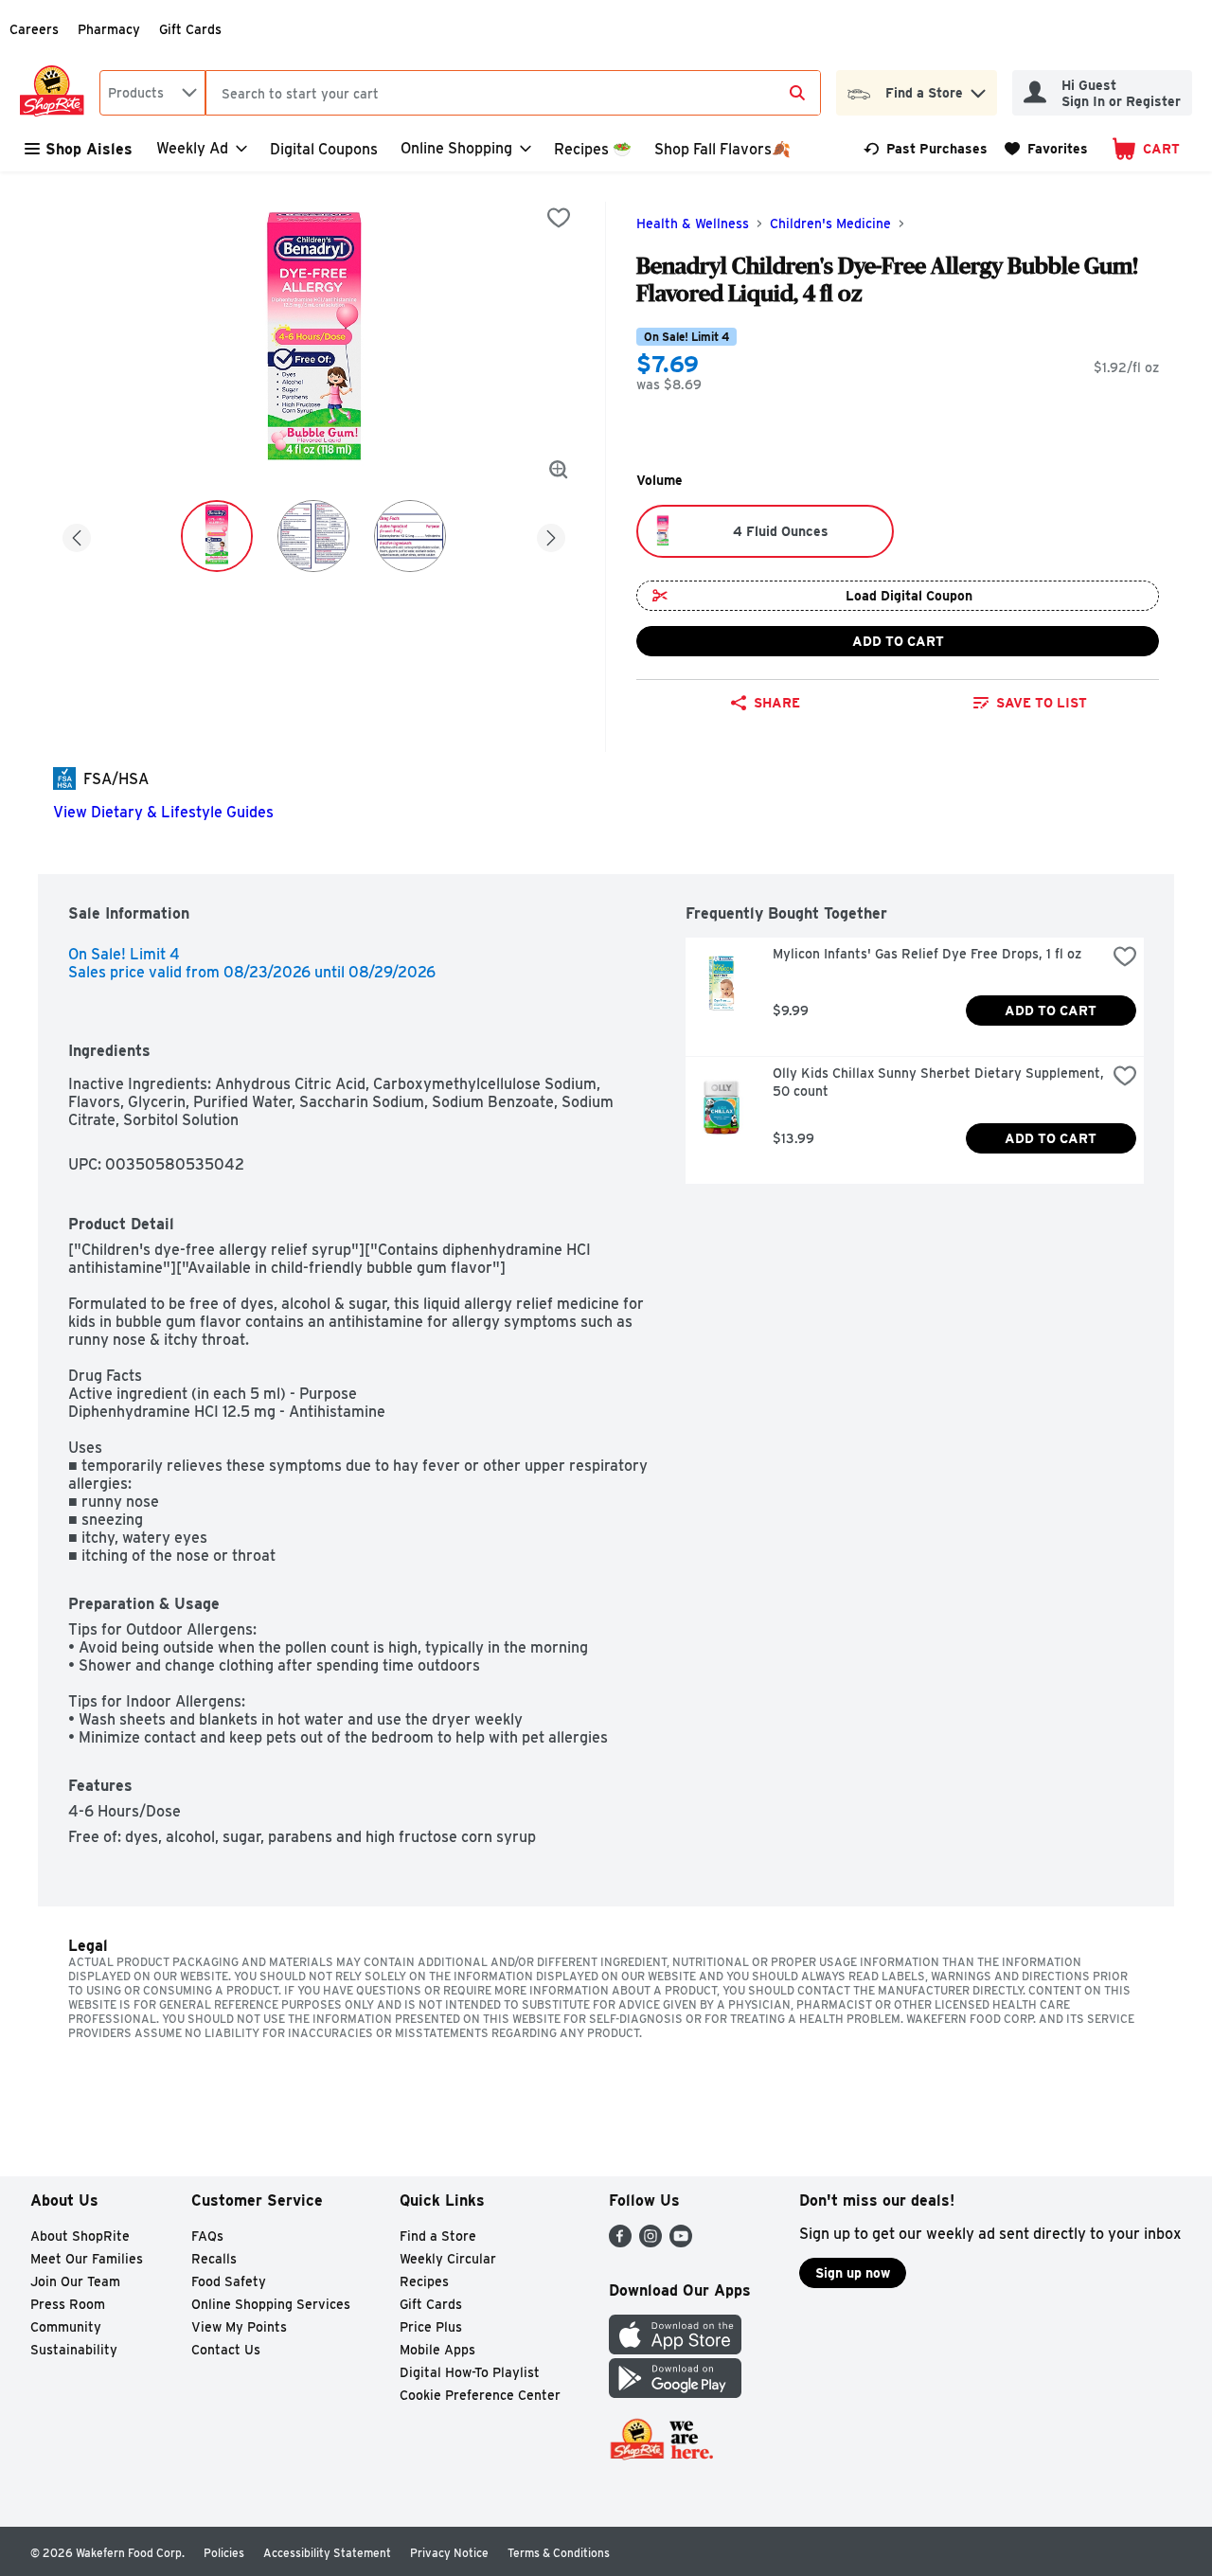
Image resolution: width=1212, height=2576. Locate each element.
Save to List (1042, 703)
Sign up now (853, 2273)
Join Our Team (75, 2281)
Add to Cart (898, 641)
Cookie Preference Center (480, 2395)
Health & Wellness (693, 224)
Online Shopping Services (271, 2304)
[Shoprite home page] (56, 93)
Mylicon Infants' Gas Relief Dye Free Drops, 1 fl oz (927, 954)
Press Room (68, 2304)
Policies (224, 2553)
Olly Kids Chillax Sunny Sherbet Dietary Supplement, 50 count (939, 1082)
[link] (926, 149)
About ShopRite (80, 2236)
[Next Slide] (551, 535)
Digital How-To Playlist (470, 2372)
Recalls (214, 2259)
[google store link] (675, 2393)
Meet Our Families (87, 2259)
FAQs (207, 2236)
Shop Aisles (89, 149)
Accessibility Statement (327, 2553)
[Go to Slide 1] (217, 536)
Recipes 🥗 (593, 149)
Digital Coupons (324, 149)
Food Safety (229, 2281)
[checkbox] (559, 218)
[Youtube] (681, 2242)
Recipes (424, 2281)
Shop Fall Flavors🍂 (722, 149)
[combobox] (152, 93)
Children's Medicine (830, 224)
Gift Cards (190, 29)
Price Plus (431, 2327)
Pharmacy (109, 29)
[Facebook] (620, 2242)
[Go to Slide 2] (313, 536)
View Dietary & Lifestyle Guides (163, 812)
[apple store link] (675, 2349)
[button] (978, 89)
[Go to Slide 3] (410, 536)
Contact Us (226, 2350)
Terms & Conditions (559, 2553)
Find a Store (438, 2236)
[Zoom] (559, 470)
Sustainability (74, 2350)
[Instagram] (651, 2242)
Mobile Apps (437, 2350)
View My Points (239, 2327)
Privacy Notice (449, 2553)
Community (66, 2327)
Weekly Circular (448, 2259)
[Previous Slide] (77, 535)
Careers (34, 29)
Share (777, 703)
